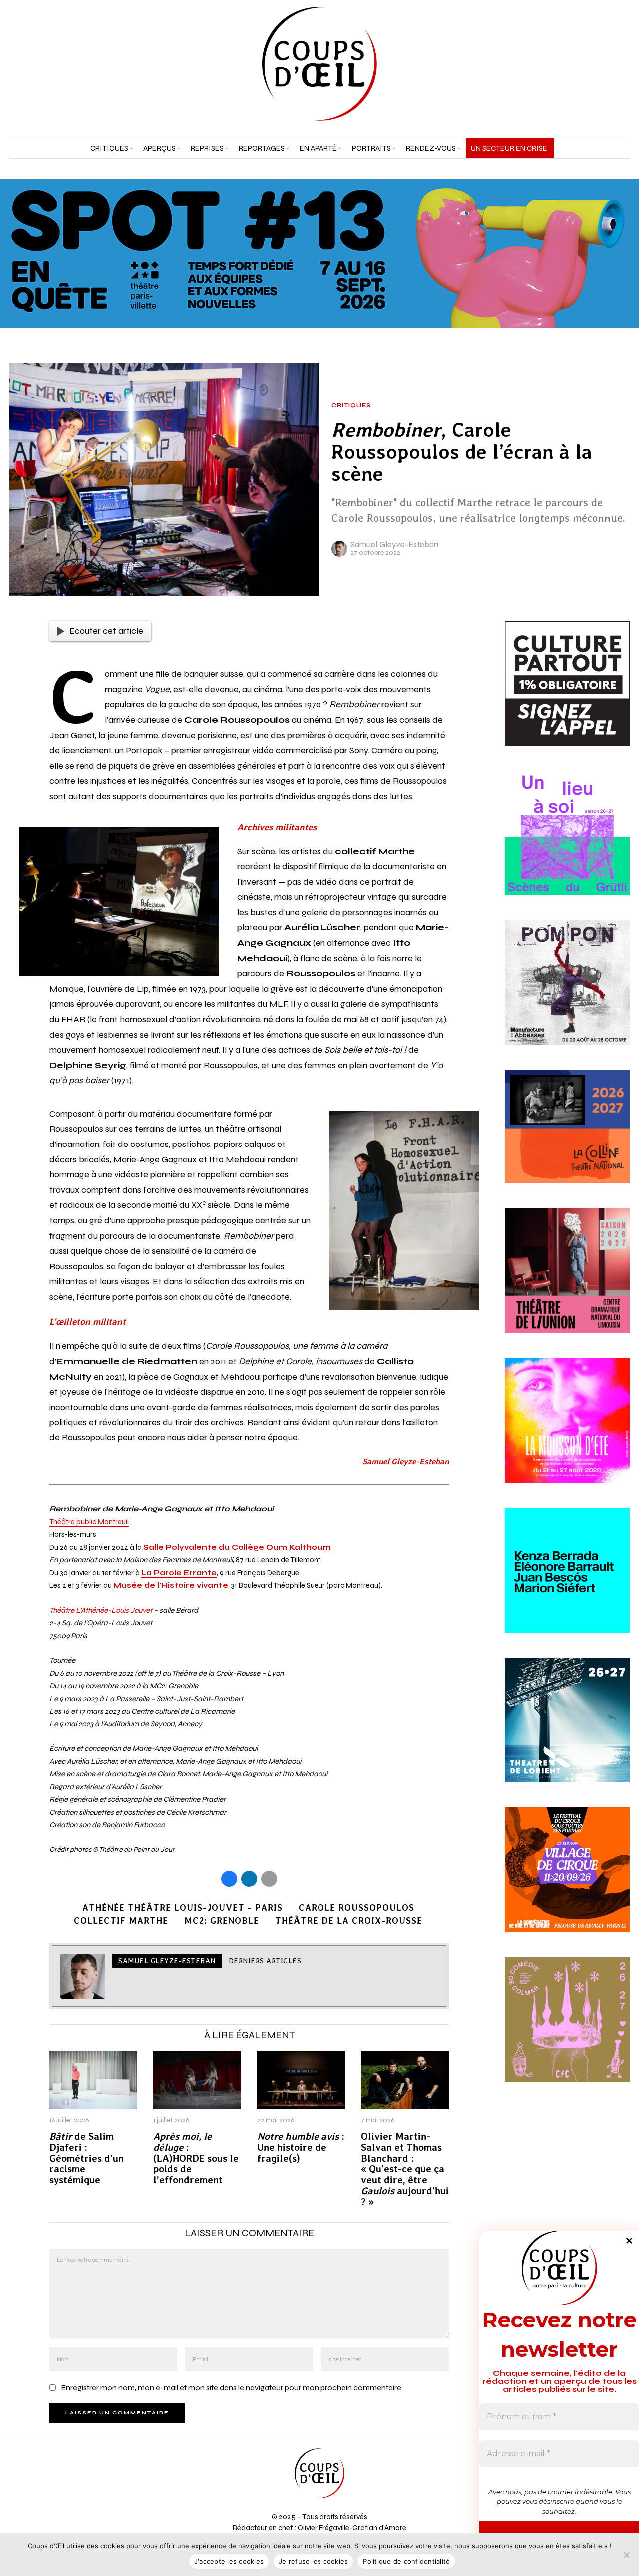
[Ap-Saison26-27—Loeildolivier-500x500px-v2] (567, 1582)
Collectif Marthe (121, 1920)
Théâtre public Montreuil (89, 1522)
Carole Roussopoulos (356, 1907)
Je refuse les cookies (313, 2561)
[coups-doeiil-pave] (567, 1139)
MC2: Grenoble (222, 1920)
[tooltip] (597, 64)
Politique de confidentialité (406, 2561)
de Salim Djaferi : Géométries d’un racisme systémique (87, 2158)
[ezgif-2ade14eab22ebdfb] (567, 1882)
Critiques (351, 406)
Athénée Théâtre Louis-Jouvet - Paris (182, 1907)
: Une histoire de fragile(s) (301, 2147)
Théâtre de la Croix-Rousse (349, 1920)
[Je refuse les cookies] (627, 2555)
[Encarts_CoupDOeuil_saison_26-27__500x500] (567, 2031)
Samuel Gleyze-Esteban (394, 544)
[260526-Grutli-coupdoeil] (567, 845)
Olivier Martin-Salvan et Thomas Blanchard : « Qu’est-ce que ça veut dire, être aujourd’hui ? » (405, 2169)
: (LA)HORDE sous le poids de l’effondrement (196, 2158)
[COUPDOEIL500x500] (567, 1732)
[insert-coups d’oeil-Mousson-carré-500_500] (567, 1432)
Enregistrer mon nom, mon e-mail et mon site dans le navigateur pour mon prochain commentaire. (232, 2388)
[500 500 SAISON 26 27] (567, 1283)
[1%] (567, 695)
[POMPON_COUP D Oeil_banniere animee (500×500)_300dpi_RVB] (567, 994)
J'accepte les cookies (229, 2561)
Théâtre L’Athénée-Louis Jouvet (101, 1610)
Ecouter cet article (106, 631)
